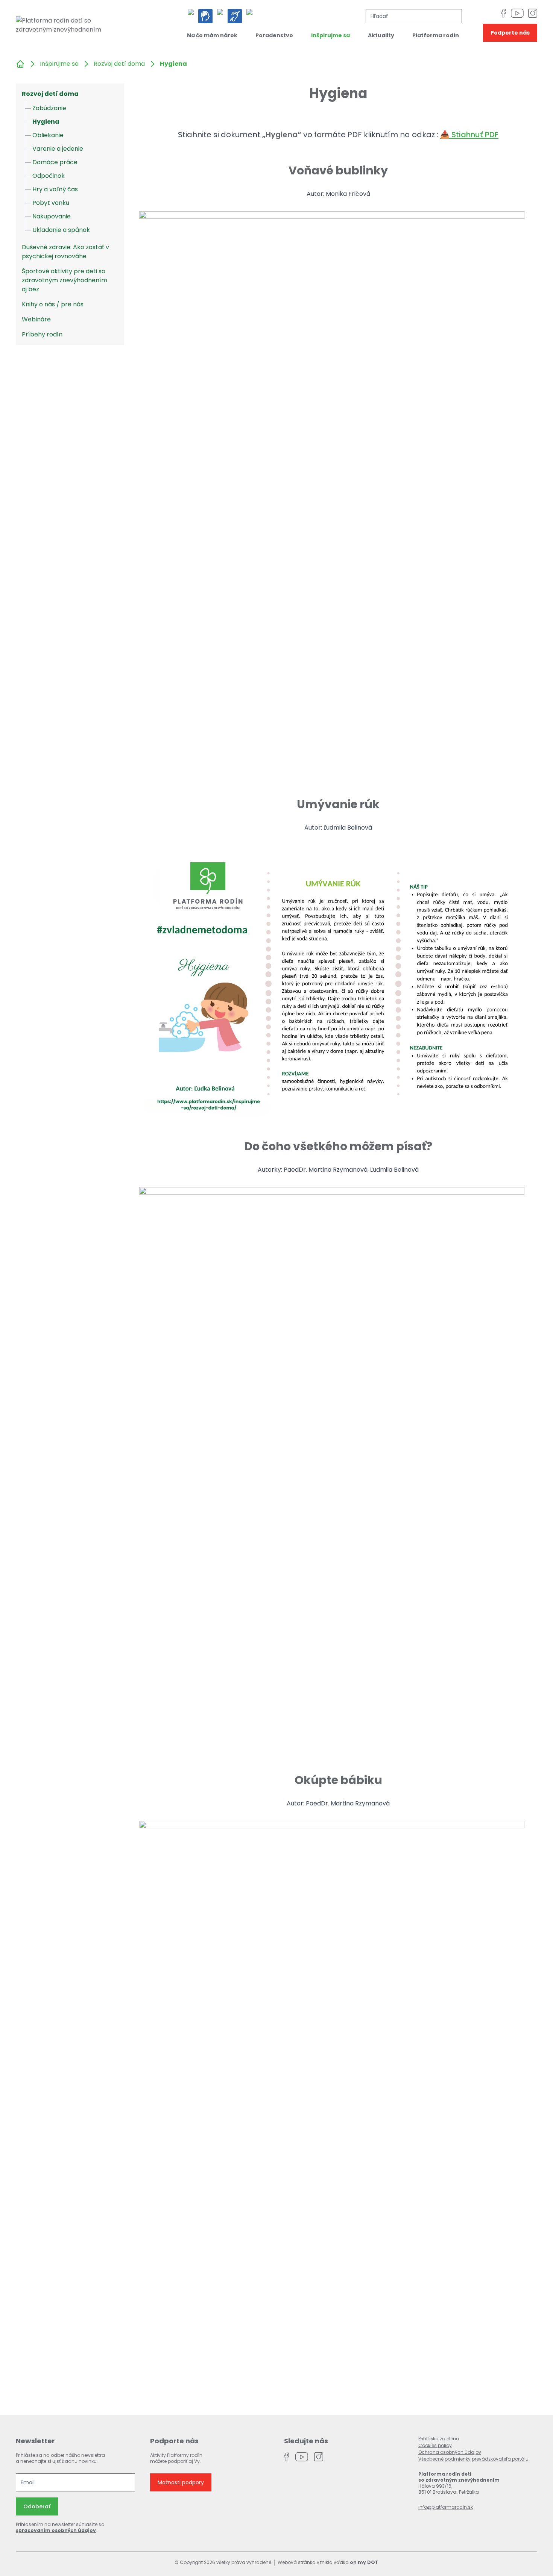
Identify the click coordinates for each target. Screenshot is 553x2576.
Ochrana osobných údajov (450, 2452)
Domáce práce (55, 162)
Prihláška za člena (439, 2439)
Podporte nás (510, 33)
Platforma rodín (436, 35)
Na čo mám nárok (212, 35)
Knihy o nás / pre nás (53, 304)
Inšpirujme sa (330, 35)
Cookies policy (435, 2445)
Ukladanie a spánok (61, 230)
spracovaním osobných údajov (56, 2530)
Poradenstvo (274, 35)
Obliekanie (48, 135)
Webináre (36, 319)
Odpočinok (49, 176)
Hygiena (46, 122)
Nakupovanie (52, 216)
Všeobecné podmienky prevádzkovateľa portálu (473, 2459)
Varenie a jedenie (58, 149)
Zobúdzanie (49, 108)
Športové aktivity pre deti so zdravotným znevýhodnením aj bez (65, 280)
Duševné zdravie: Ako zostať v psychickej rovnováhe (65, 252)
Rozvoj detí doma (119, 64)
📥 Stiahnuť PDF (469, 135)
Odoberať (37, 2506)
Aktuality (381, 35)
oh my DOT (364, 2562)
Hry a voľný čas (55, 189)
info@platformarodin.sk (446, 2507)
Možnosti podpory (181, 2482)
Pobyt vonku (51, 203)
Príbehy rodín (42, 334)
